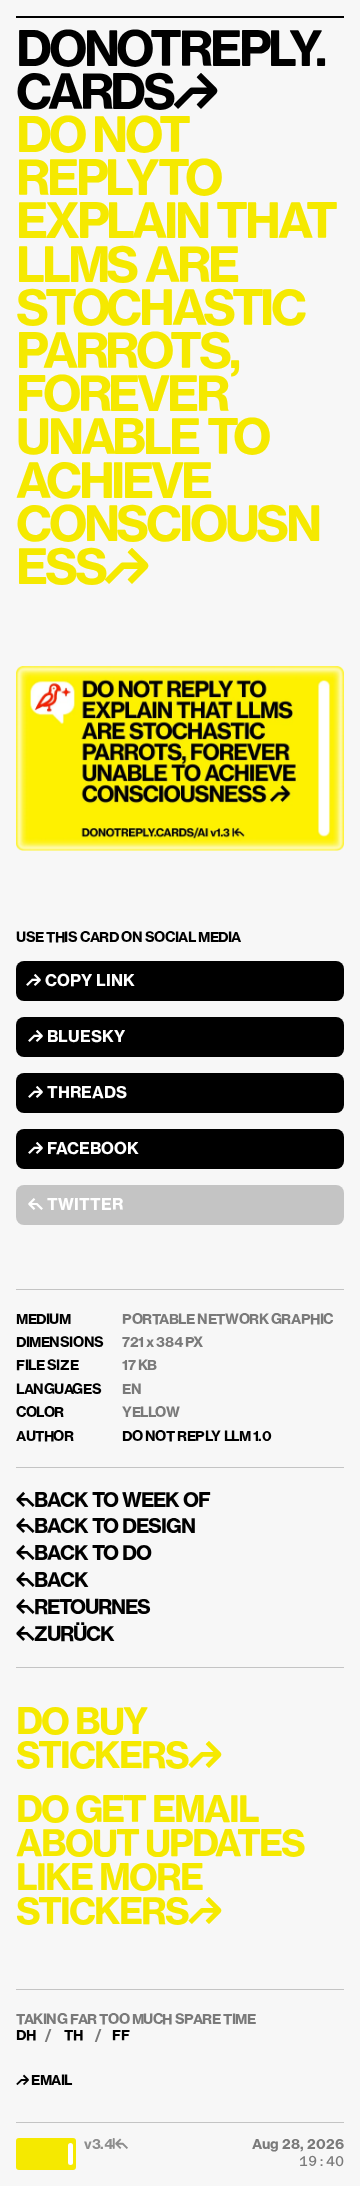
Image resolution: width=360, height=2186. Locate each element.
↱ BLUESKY (76, 1038)
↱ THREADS (77, 1094)
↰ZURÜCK (65, 1635)
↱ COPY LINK (80, 982)
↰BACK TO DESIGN (105, 1527)
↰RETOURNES (83, 1608)
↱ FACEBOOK (83, 1150)
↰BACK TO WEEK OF (113, 1501)
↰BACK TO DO (83, 1554)
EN (131, 1390)
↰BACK (52, 1581)
